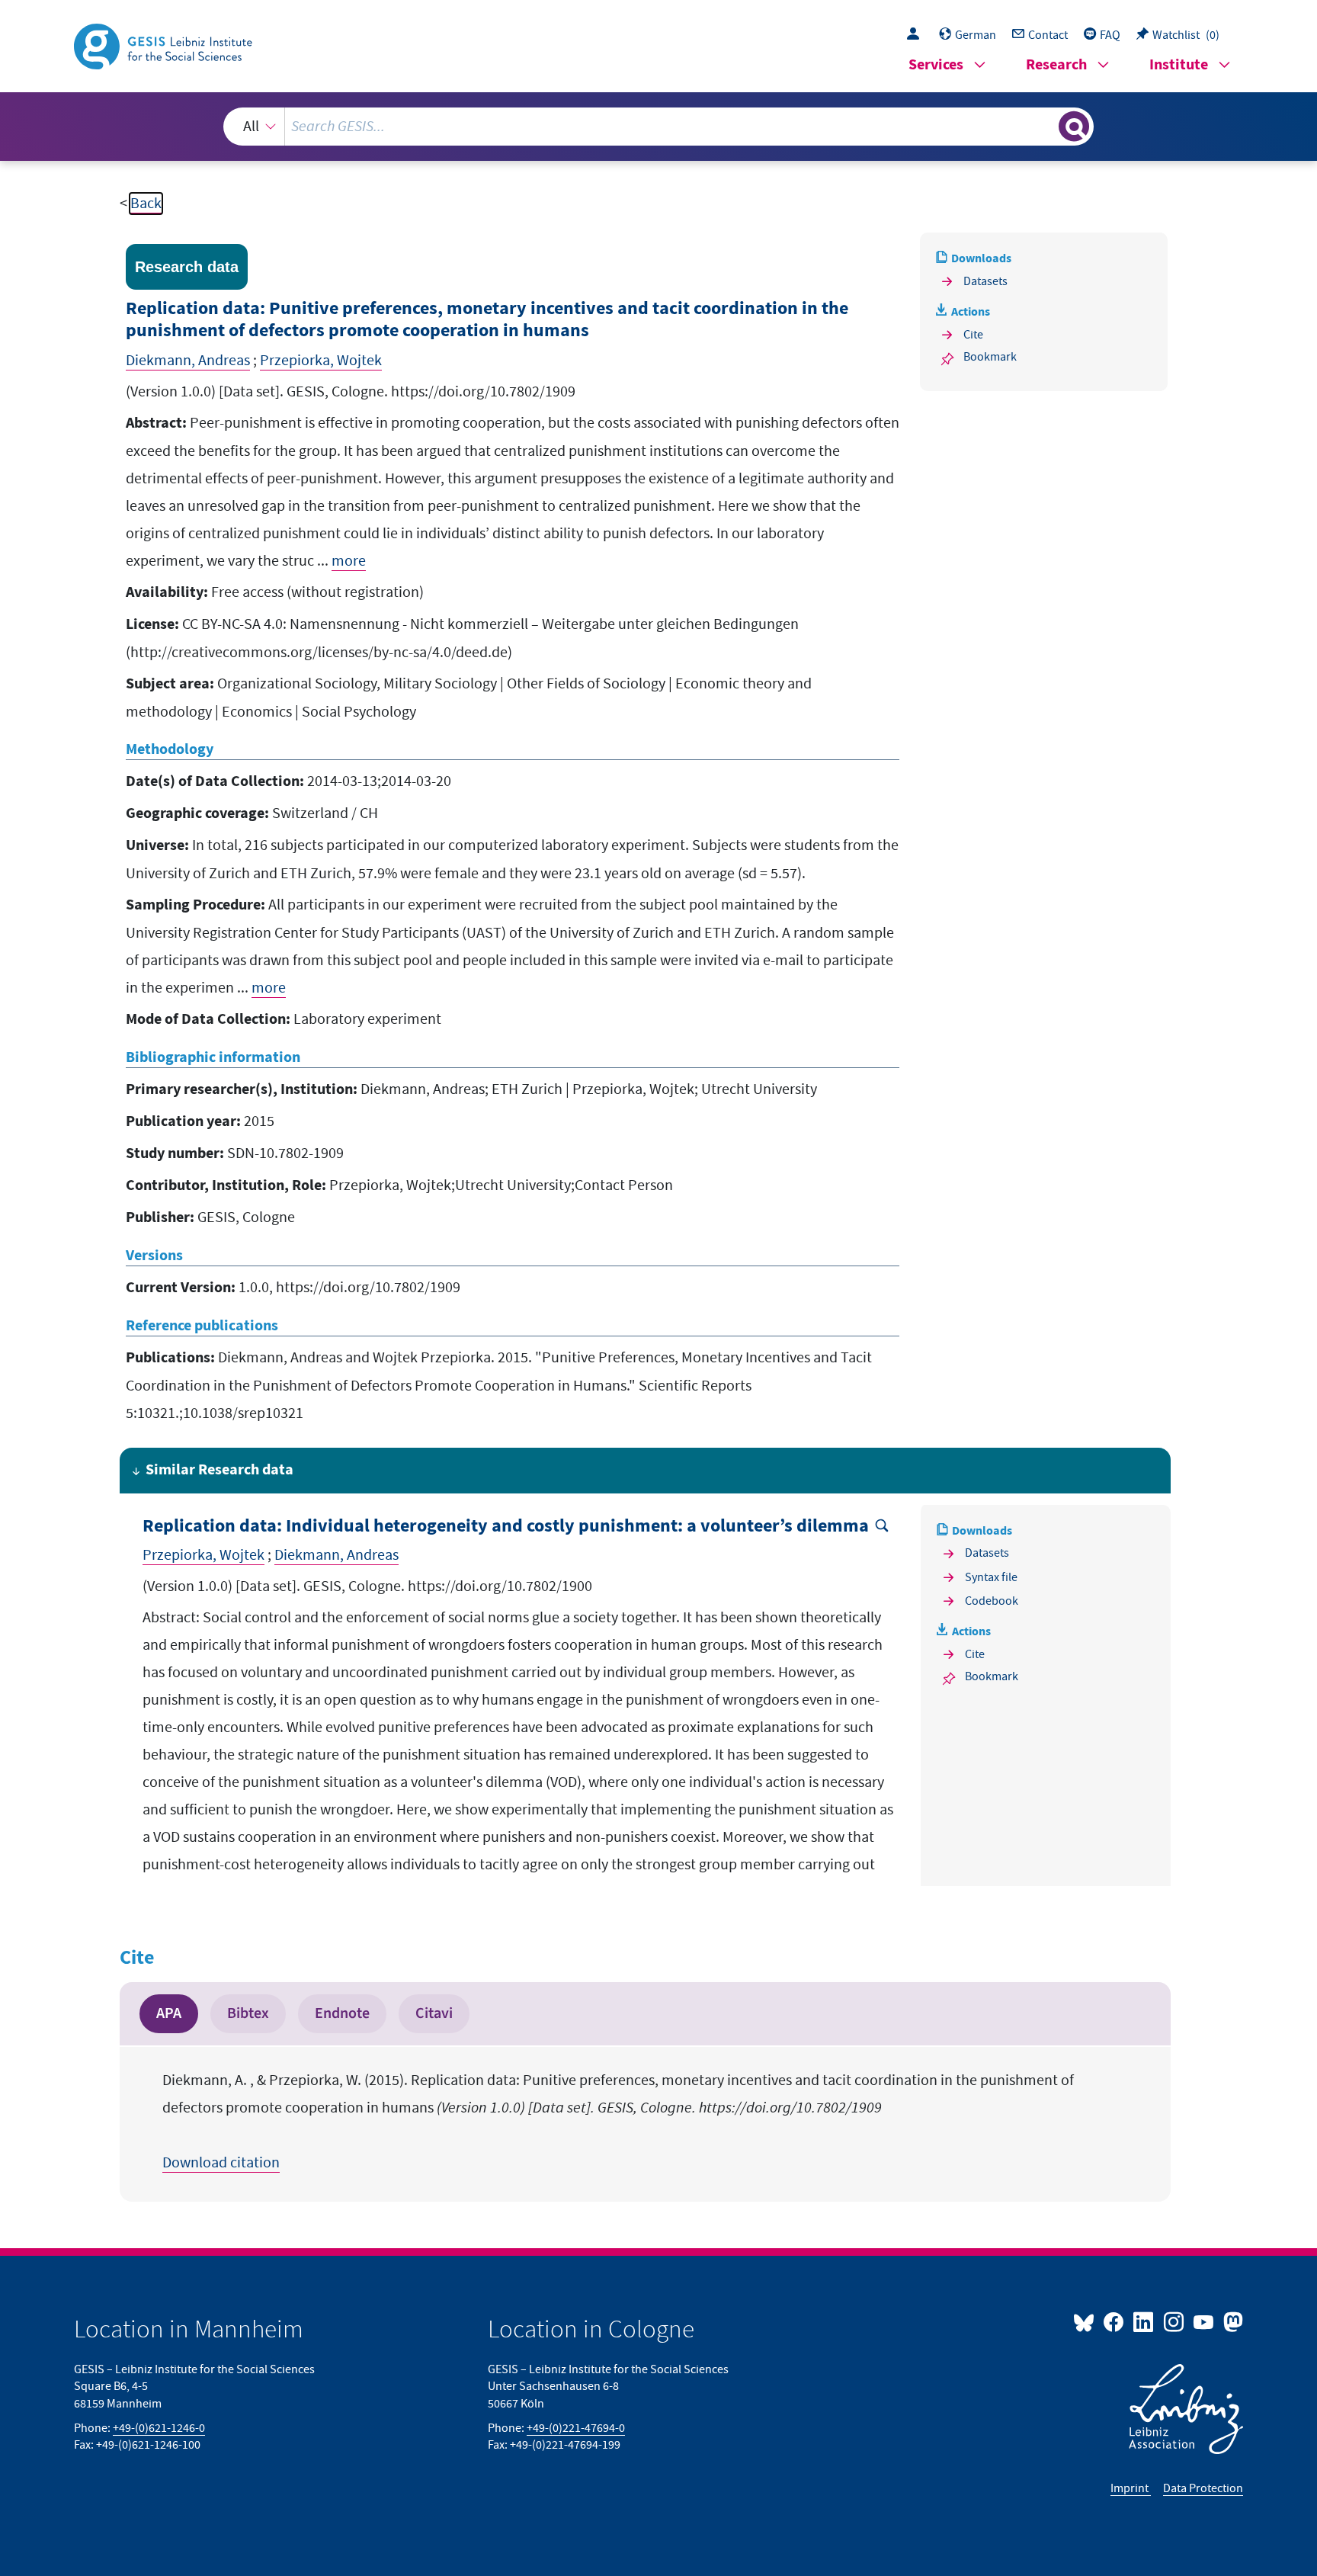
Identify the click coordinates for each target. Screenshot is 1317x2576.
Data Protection (1203, 2488)
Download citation (221, 2163)
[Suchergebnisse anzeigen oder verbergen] (1074, 127)
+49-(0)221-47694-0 (576, 2428)
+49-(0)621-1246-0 (159, 2428)
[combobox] (658, 127)
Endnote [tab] (342, 2013)
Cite (973, 335)
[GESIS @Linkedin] (1144, 2321)
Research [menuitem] (1056, 65)
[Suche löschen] (1046, 126)
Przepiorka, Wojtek (321, 361)
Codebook (992, 1601)
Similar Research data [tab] (219, 1470)
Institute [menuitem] (1179, 65)
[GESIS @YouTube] (1205, 2321)
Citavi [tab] (434, 2013)
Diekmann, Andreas (188, 361)
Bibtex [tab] (248, 2013)
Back (146, 204)
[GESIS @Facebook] (1115, 2321)
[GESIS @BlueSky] (1087, 2321)
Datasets (985, 281)
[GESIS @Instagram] (1174, 2321)
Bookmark (990, 357)
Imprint (1131, 2488)
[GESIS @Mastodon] (1231, 2321)
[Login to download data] (917, 35)
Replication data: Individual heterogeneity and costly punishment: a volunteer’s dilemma (506, 1527)
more (349, 561)
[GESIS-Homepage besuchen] (165, 45)
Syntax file (991, 1577)
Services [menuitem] (936, 65)
